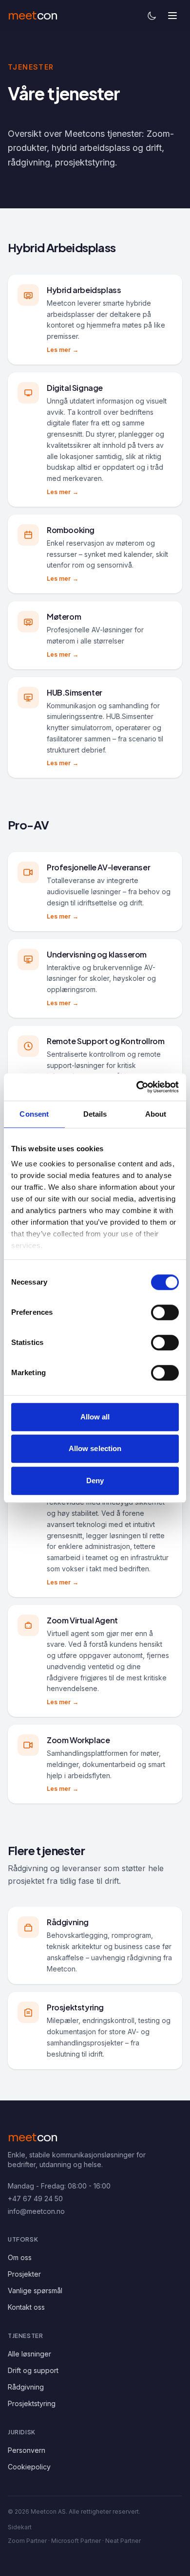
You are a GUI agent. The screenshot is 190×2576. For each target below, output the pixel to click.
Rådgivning (26, 2387)
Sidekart (20, 2527)
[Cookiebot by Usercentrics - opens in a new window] (137, 1087)
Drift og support (33, 2370)
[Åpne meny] (172, 16)
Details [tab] (95, 1114)
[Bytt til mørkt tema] (152, 16)
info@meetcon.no (36, 2211)
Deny (95, 1481)
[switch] (165, 1312)
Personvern (27, 2450)
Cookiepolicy (29, 2467)
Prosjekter (24, 2274)
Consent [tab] (34, 1114)
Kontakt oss (26, 2307)
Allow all (95, 1417)
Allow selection (95, 1448)
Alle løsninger (29, 2354)
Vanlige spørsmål (35, 2291)
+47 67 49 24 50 (35, 2199)
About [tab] (156, 1114)
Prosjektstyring (32, 2403)
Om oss (20, 2257)
